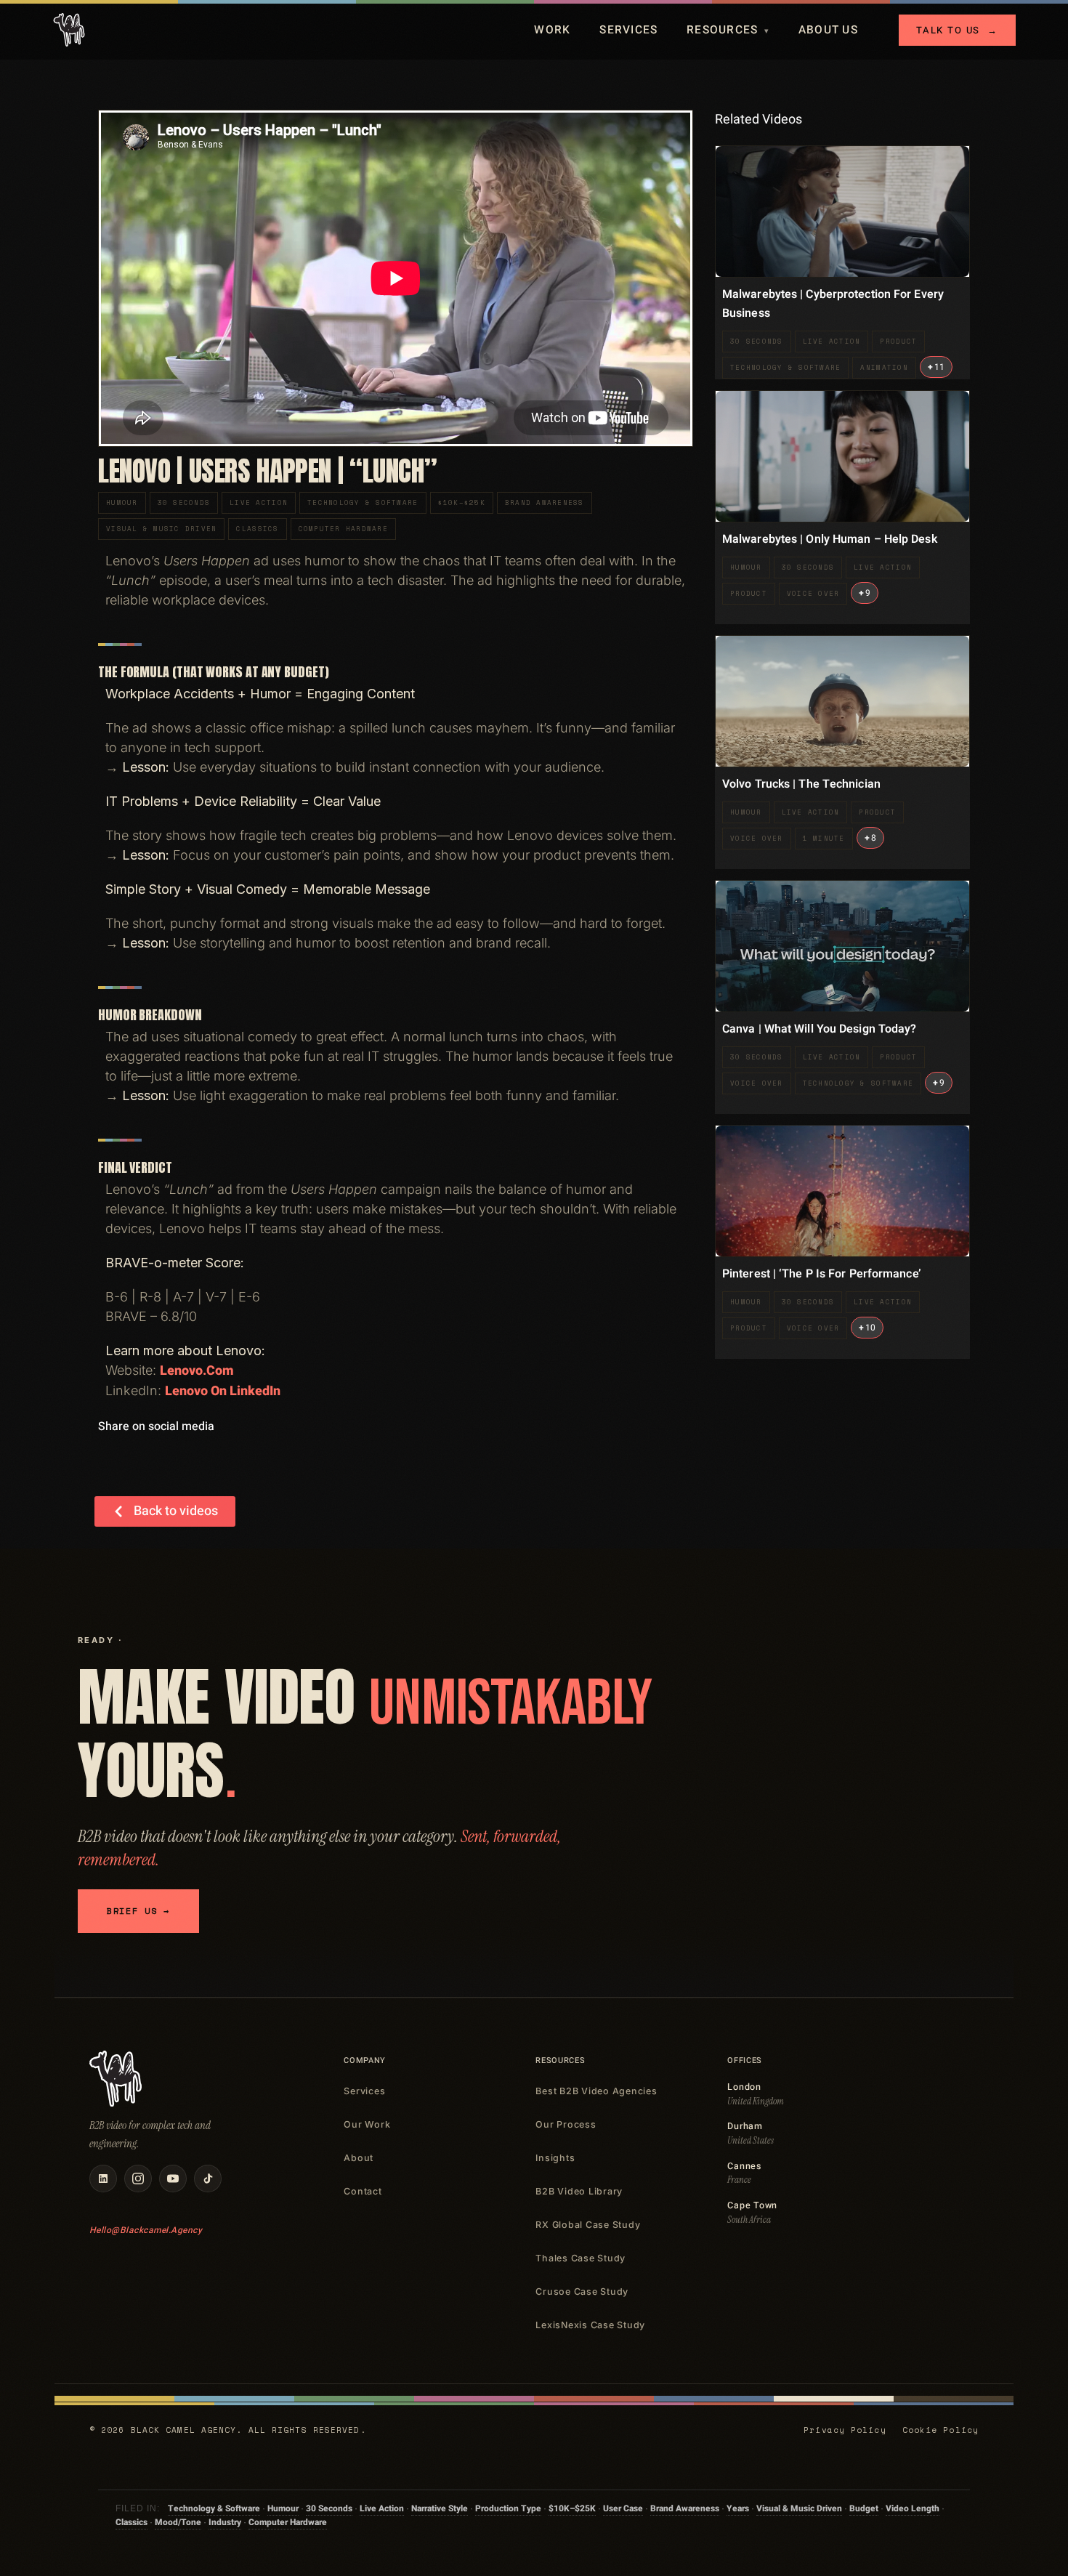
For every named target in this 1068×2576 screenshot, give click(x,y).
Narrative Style (440, 2508)
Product (898, 341)
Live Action (259, 502)
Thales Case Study (580, 2258)
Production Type (508, 2508)
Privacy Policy (845, 2430)
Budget (864, 2508)
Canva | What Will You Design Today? (820, 1029)
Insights (555, 2158)
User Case (623, 2508)
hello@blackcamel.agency (146, 2230)
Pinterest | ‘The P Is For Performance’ (822, 1274)
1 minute (824, 838)
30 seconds (184, 502)
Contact (363, 2191)
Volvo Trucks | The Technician (801, 784)
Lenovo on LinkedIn (223, 1391)
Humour (122, 502)
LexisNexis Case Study (590, 2325)
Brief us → (138, 1911)
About (359, 2158)
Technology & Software (363, 502)
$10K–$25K (462, 502)
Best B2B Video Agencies (596, 2091)
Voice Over (813, 593)
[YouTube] (173, 2179)
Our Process (566, 2124)
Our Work (367, 2124)
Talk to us (957, 30)
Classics (257, 529)
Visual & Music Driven (161, 529)
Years (738, 2508)
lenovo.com (197, 1371)
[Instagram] (138, 2179)
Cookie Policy (940, 2430)
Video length (913, 2508)
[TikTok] (208, 2179)
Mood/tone (178, 2522)
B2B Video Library (579, 2191)
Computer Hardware (343, 529)
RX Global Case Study (588, 2225)
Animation (884, 367)
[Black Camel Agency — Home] (69, 30)
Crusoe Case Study (582, 2292)
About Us (828, 30)
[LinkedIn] (103, 2179)
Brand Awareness (545, 502)
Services (628, 30)
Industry (225, 2522)
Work (552, 30)
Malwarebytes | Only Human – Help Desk (830, 539)
